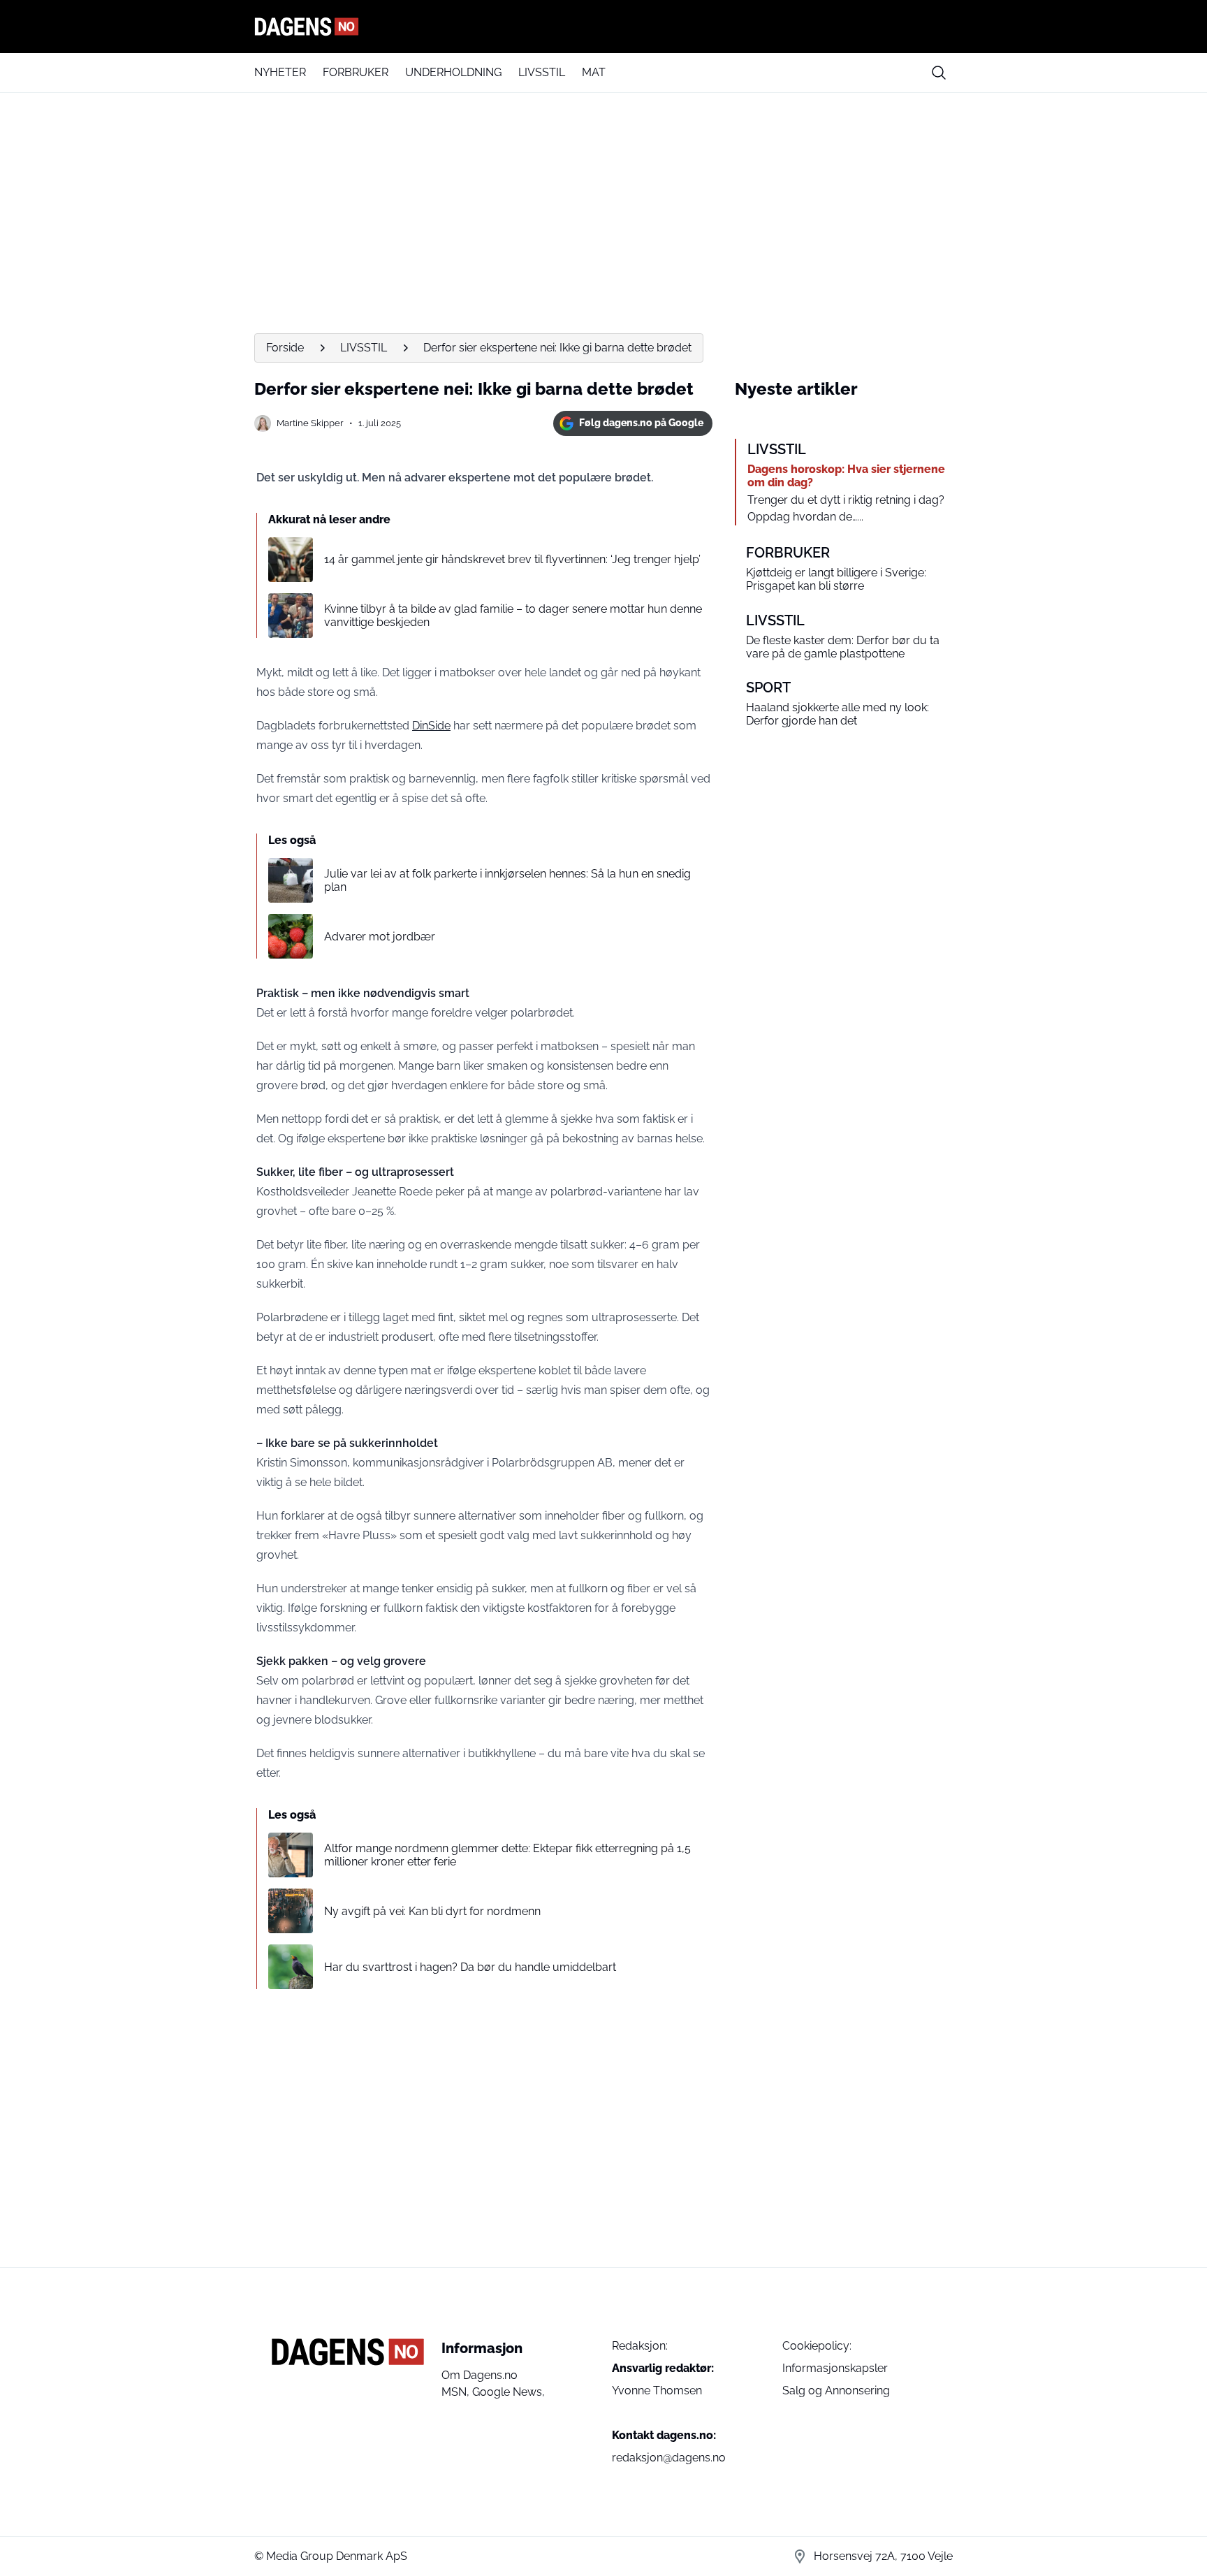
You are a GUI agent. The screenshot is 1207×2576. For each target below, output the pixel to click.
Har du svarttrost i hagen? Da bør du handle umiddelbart (470, 1967)
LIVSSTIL (542, 72)
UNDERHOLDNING (453, 72)
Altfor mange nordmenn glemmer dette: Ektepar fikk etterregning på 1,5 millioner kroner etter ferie (507, 1855)
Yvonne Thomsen (657, 2391)
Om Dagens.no (480, 2375)
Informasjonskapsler (835, 2368)
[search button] (939, 73)
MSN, (457, 2392)
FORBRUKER (356, 72)
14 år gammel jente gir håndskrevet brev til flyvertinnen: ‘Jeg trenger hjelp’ (512, 559)
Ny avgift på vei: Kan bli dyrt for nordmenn (432, 1911)
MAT (594, 72)
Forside (285, 348)
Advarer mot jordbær (380, 937)
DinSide (431, 726)
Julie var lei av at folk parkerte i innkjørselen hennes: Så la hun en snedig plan (507, 880)
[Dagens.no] (603, 27)
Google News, (509, 2392)
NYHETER (280, 72)
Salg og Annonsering (836, 2391)
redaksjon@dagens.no (669, 2458)
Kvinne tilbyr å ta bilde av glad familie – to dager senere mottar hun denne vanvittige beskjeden (513, 616)
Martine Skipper (310, 423)
